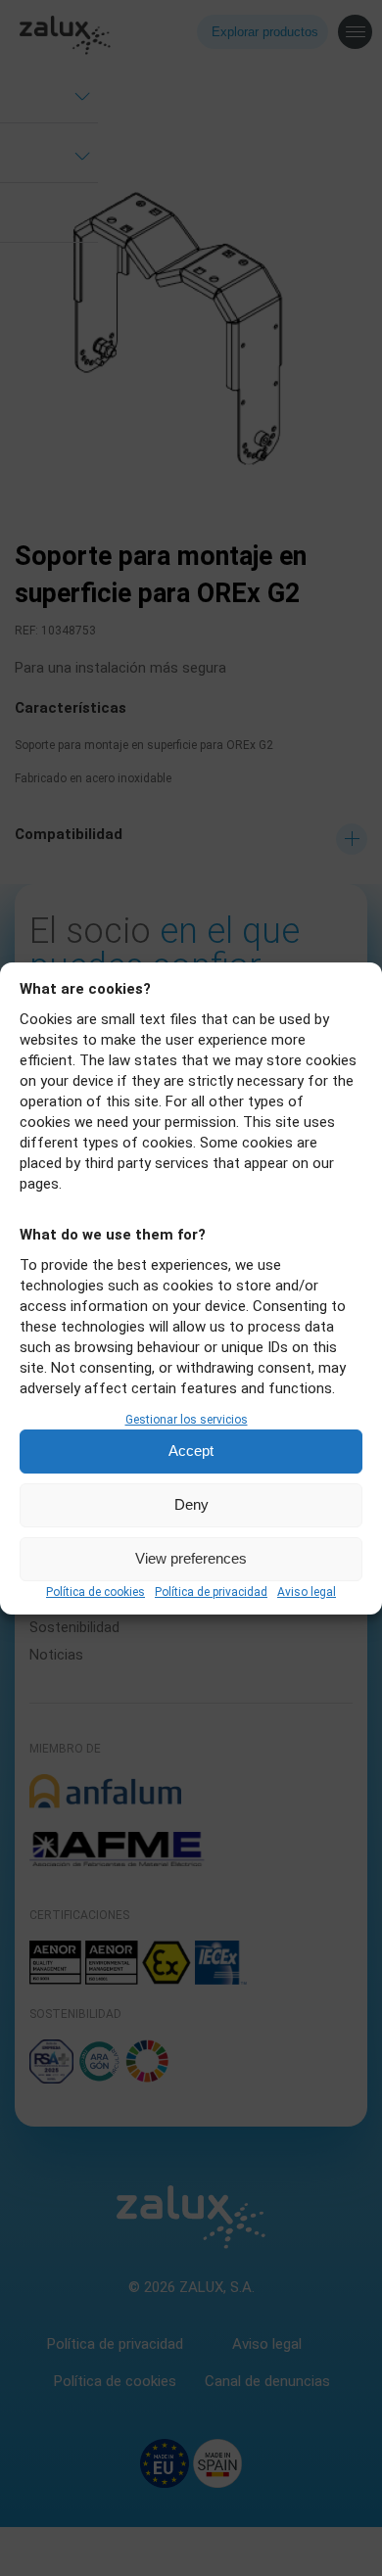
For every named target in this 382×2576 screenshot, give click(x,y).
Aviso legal (307, 1592)
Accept (191, 1451)
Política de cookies (95, 1592)
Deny (191, 1504)
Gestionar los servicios (187, 1420)
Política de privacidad (211, 1592)
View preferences (191, 1558)
